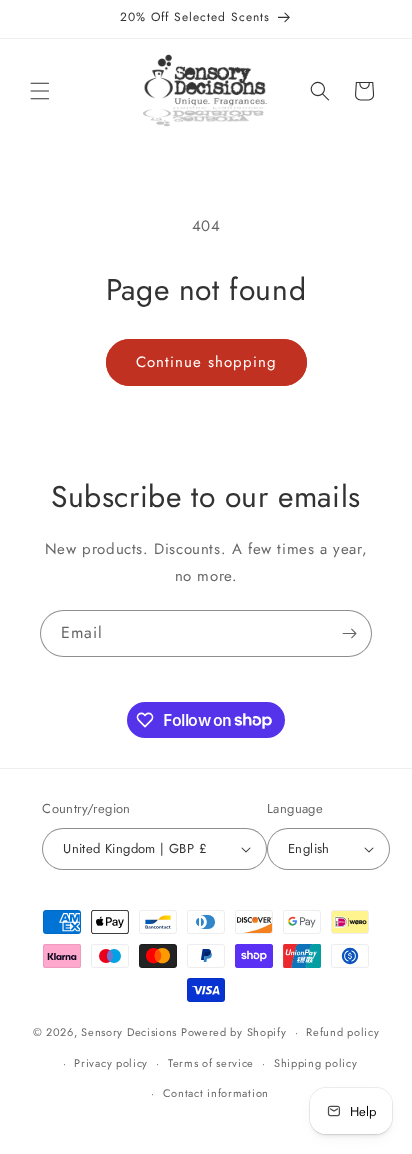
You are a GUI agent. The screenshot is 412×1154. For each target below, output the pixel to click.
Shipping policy (316, 1063)
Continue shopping (206, 362)
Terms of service (211, 1063)
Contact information (216, 1093)
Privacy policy (111, 1063)
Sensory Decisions (129, 1032)
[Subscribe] (349, 633)
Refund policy (342, 1032)
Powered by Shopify (234, 1032)
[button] (40, 91)
